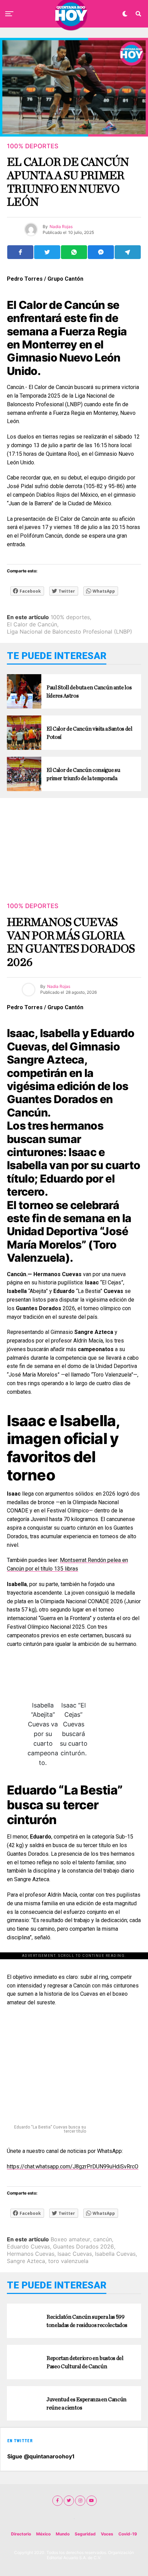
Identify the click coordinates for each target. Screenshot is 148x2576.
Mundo (63, 2534)
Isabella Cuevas (115, 2254)
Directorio (21, 2534)
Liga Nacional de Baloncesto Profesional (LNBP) (70, 632)
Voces (107, 2534)
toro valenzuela (68, 2261)
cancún (103, 2239)
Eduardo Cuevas (28, 2246)
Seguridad (85, 2534)
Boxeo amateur (70, 2239)
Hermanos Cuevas (31, 2254)
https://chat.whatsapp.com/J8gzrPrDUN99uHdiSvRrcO (73, 2167)
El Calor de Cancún (32, 624)
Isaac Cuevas (75, 2254)
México (43, 2534)
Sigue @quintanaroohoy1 (41, 2456)
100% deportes (70, 617)
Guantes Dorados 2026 (83, 2246)
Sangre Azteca (26, 2261)
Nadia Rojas (59, 986)
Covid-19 (128, 2534)
